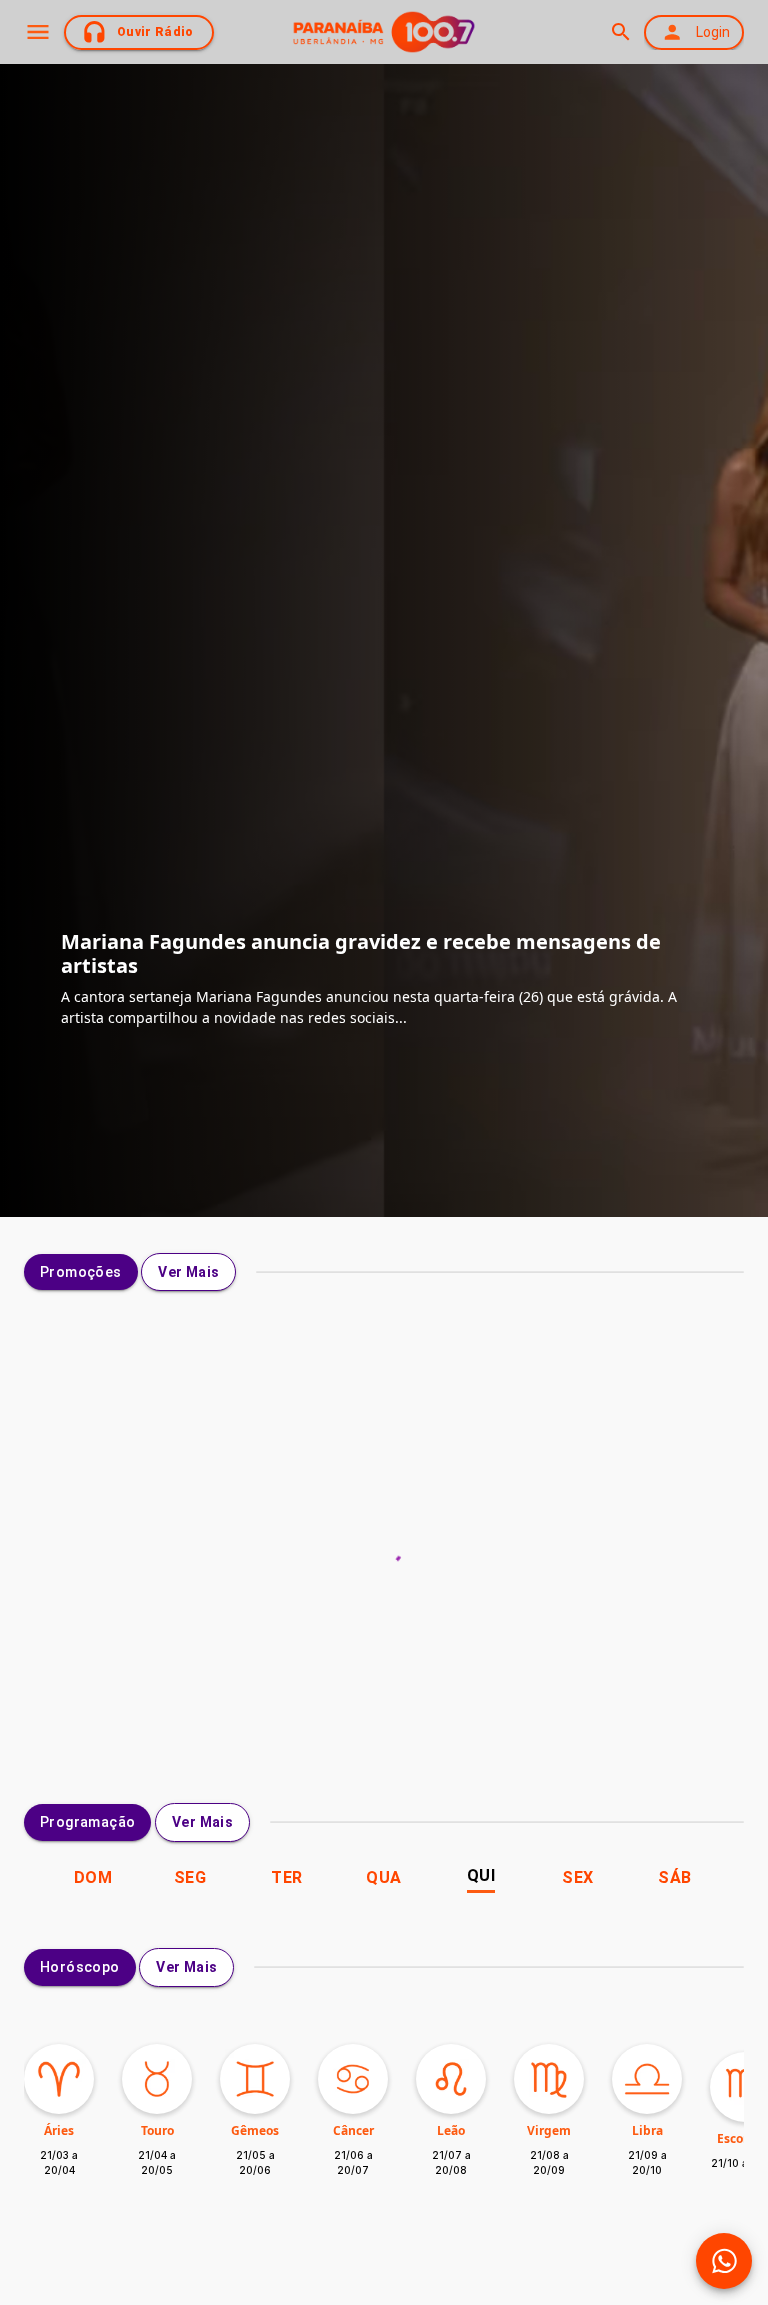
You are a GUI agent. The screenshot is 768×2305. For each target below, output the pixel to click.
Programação (87, 1822)
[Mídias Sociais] (724, 2261)
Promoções (81, 1272)
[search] (620, 32)
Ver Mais (188, 1272)
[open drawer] (38, 32)
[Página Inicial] (384, 32)
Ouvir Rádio (155, 32)
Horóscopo (80, 1967)
